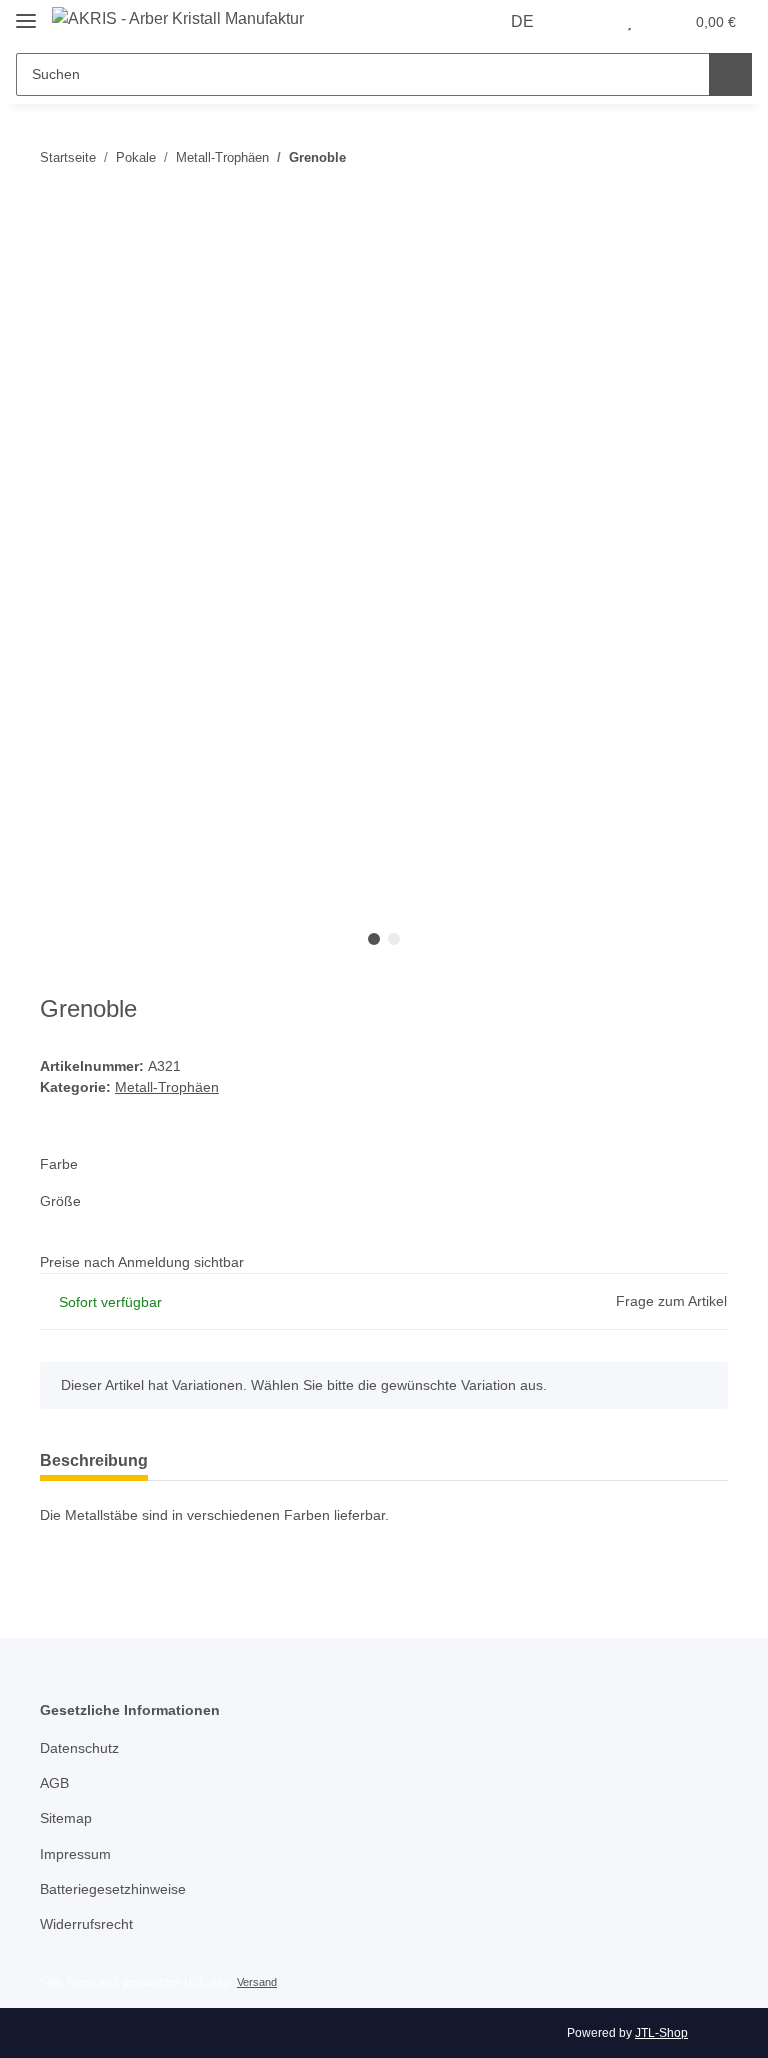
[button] (589, 22)
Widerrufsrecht (86, 1924)
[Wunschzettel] (629, 22)
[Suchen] (730, 74)
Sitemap (66, 1818)
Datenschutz (79, 1748)
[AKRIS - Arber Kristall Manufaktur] (178, 19)
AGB (54, 1783)
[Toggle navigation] (26, 12)
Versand (257, 1982)
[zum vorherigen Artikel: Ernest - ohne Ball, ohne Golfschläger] (706, 157)
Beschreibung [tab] (94, 1460)
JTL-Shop (661, 2033)
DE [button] (522, 21)
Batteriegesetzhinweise (113, 1889)
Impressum (75, 1854)
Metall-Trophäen (167, 1087)
